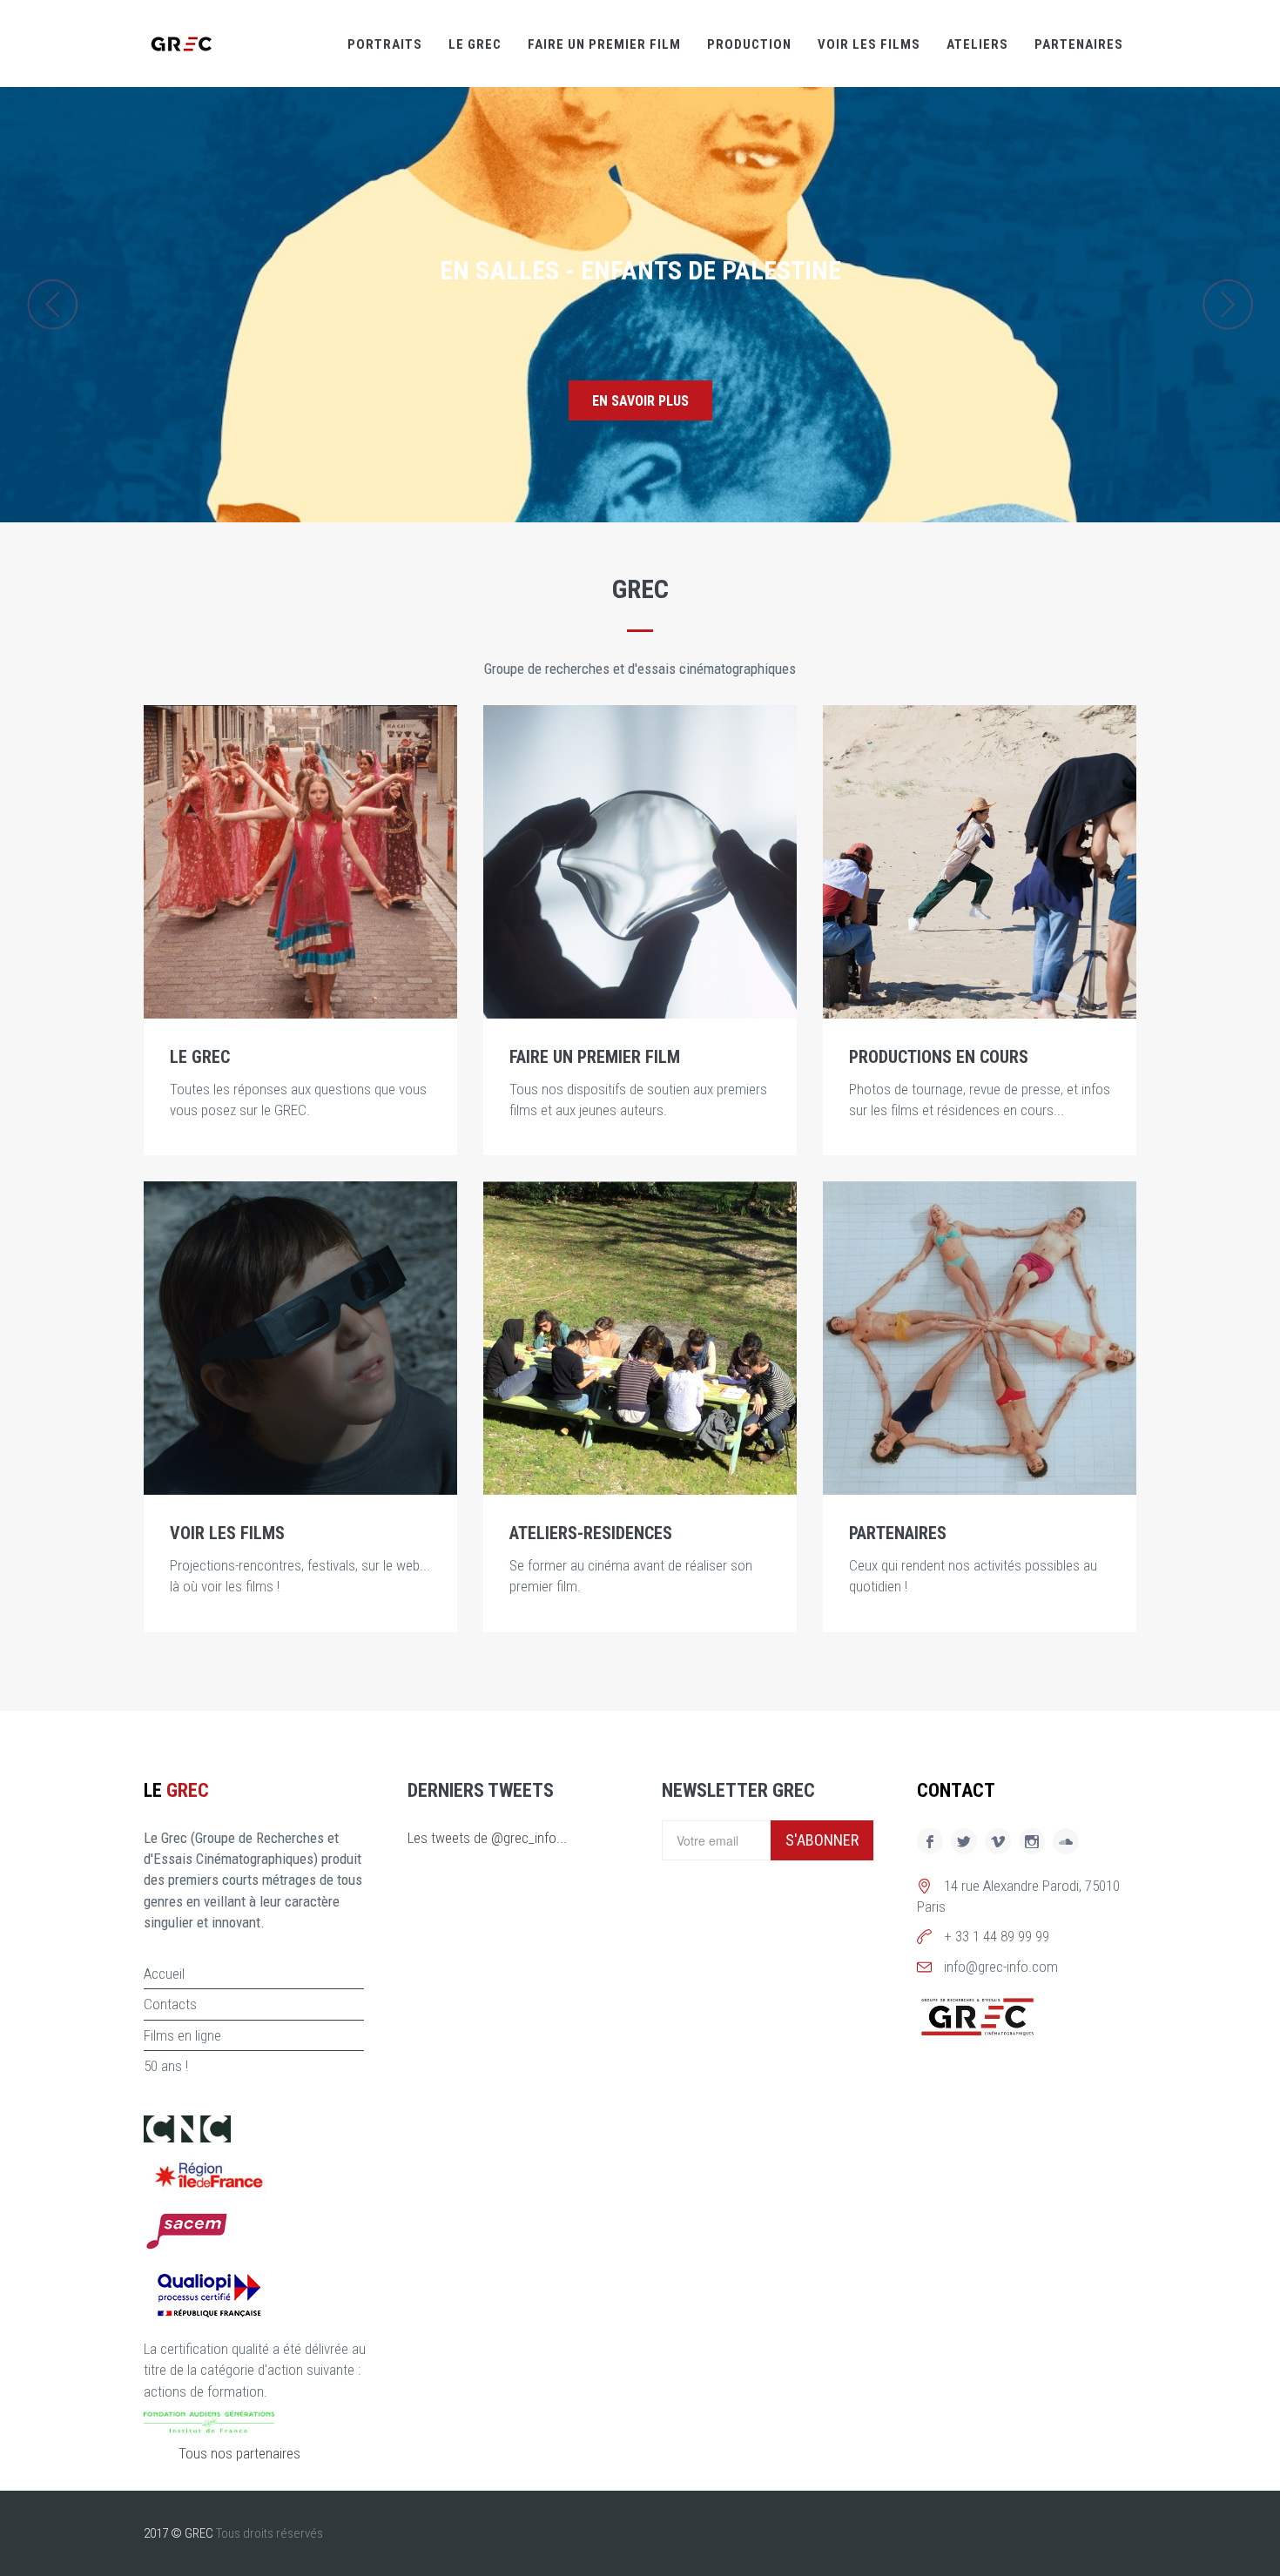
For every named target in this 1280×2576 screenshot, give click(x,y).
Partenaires (1079, 44)
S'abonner (822, 1840)
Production (749, 44)
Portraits (385, 44)
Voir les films (869, 44)
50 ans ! (166, 2066)
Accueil (164, 1974)
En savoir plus (640, 401)
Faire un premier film (604, 44)
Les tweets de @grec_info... (487, 1838)
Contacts (170, 2004)
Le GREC (475, 44)
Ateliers (977, 44)
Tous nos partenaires (239, 2453)
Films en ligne (182, 2035)
